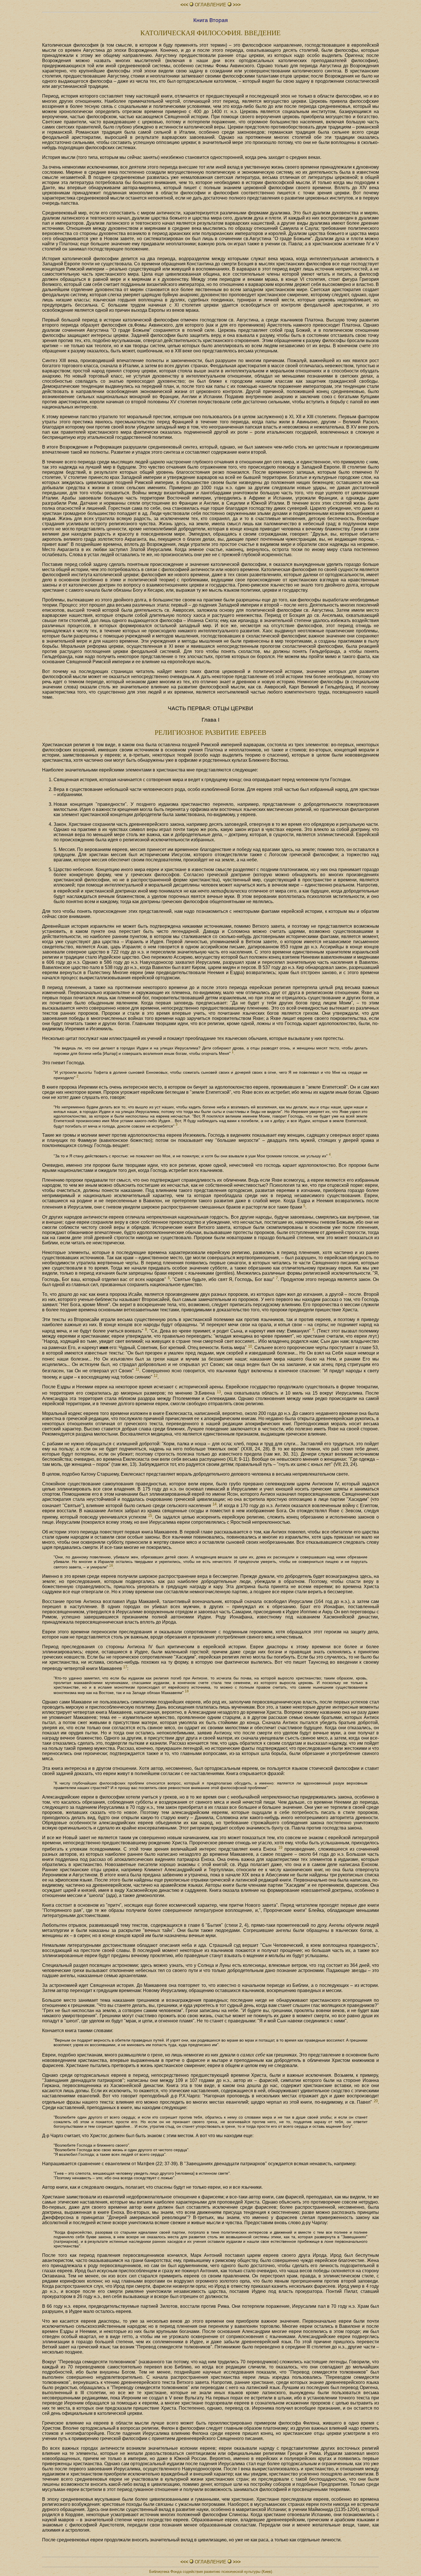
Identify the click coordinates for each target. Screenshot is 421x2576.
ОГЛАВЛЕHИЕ (210, 5)
